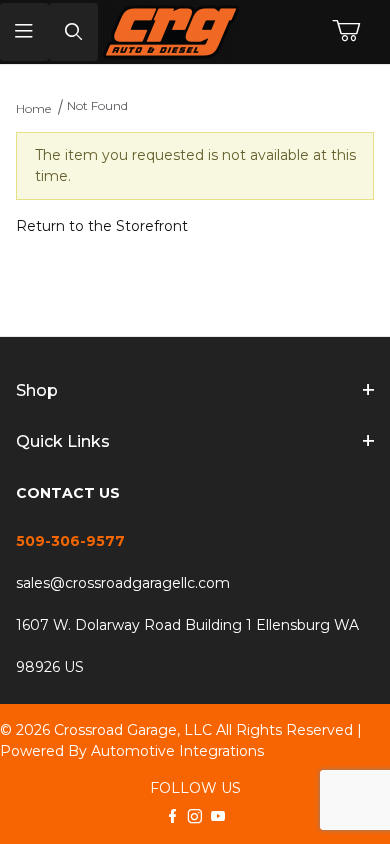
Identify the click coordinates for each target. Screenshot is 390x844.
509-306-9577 (70, 541)
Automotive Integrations (177, 751)
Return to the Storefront (102, 226)
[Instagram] (195, 816)
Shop (37, 390)
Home (33, 108)
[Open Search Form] (73, 32)
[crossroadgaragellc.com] (195, 32)
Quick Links (63, 441)
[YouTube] (218, 816)
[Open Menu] (24, 32)
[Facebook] (172, 816)
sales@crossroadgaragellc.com (123, 583)
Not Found (97, 105)
